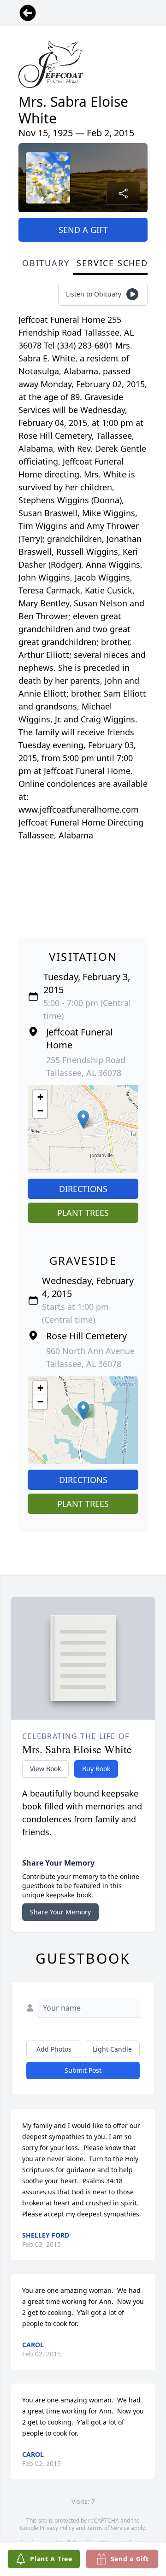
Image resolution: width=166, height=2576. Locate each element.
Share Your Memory (60, 1912)
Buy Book (96, 1769)
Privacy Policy (57, 2528)
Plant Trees (83, 1213)
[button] (83, 1119)
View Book (45, 1769)
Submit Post (83, 2070)
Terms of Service (108, 2528)
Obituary (46, 263)
